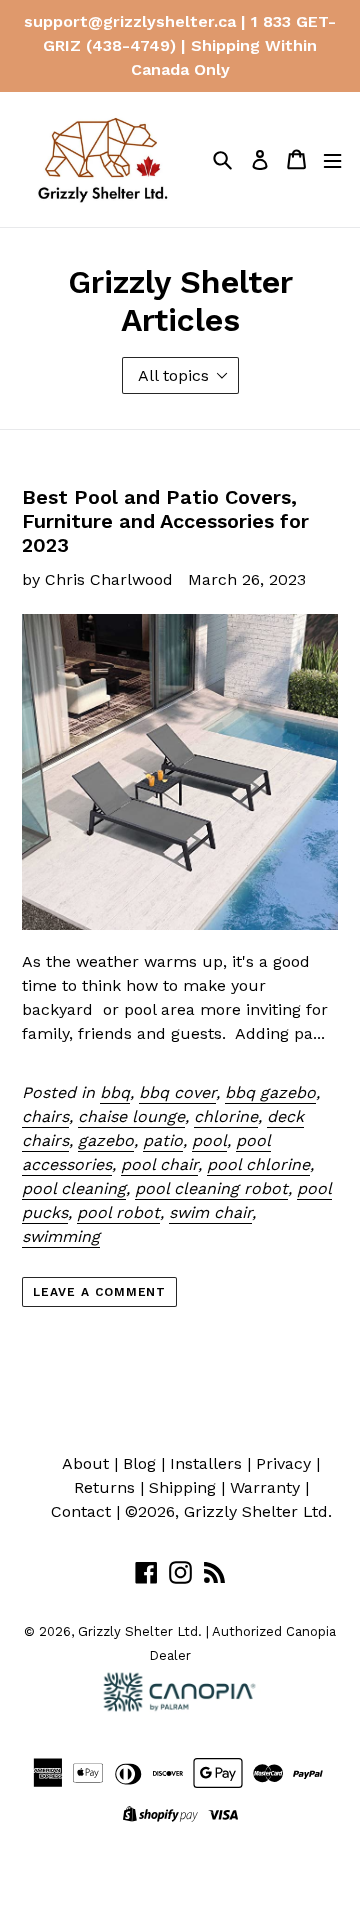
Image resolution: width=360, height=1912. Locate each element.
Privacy (283, 1463)
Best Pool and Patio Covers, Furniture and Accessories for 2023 (165, 521)
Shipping (182, 1487)
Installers (206, 1463)
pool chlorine (258, 1164)
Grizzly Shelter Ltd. (258, 1511)
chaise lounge (131, 1116)
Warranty (265, 1487)
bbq (115, 1092)
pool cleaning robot (211, 1188)
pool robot (118, 1212)
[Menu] (332, 159)
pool (209, 1140)
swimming (61, 1236)
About (85, 1463)
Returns (104, 1487)
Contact (81, 1511)
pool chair (159, 1164)
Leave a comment (99, 1292)
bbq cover (177, 1092)
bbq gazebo (270, 1092)
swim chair (210, 1212)
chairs (45, 1116)
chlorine (226, 1116)
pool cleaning (74, 1188)
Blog (139, 1463)
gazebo (106, 1140)
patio (163, 1140)
